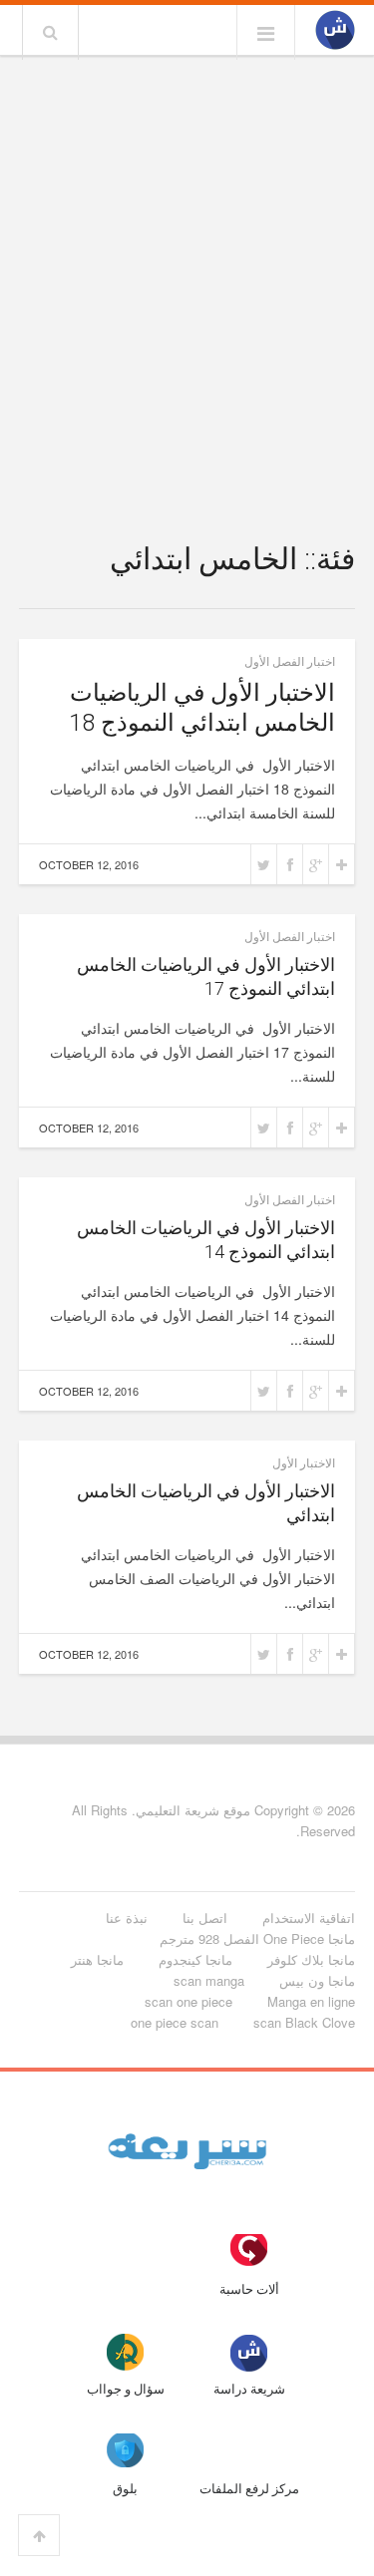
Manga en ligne (311, 2001)
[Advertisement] (187, 259)
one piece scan (175, 2022)
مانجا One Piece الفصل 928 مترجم (257, 1938)
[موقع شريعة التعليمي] (335, 31)
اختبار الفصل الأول (290, 660)
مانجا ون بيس (317, 1980)
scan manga (209, 1980)
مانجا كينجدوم (195, 1959)
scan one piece (188, 2001)
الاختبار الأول (304, 1462)
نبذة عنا (127, 1918)
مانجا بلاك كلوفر (311, 1959)
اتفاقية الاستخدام (309, 1918)
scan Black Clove (304, 2022)
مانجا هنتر (97, 1959)
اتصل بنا (205, 1918)
